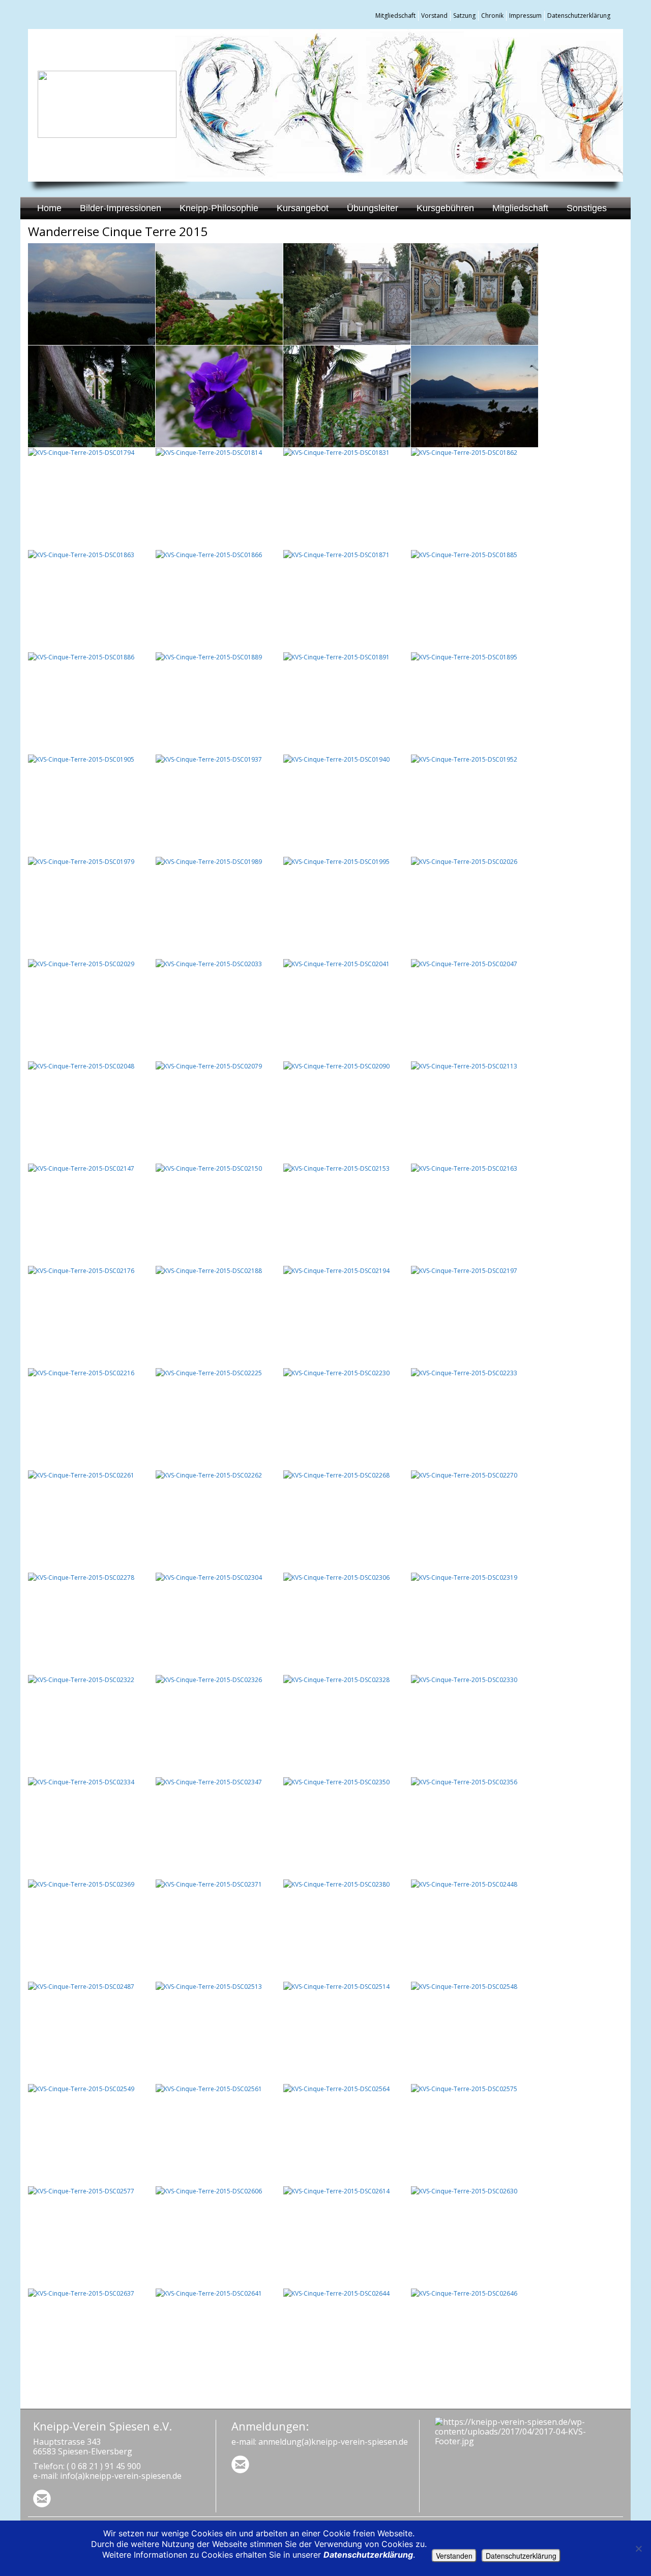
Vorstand (434, 16)
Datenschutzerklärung (579, 16)
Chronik (492, 16)
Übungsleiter (373, 208)
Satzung (464, 16)
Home (49, 208)
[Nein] (638, 2549)
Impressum (525, 16)
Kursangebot (303, 208)
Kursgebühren (445, 208)
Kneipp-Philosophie (219, 208)
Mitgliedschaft (395, 16)
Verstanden (454, 2556)
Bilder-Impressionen (121, 208)
